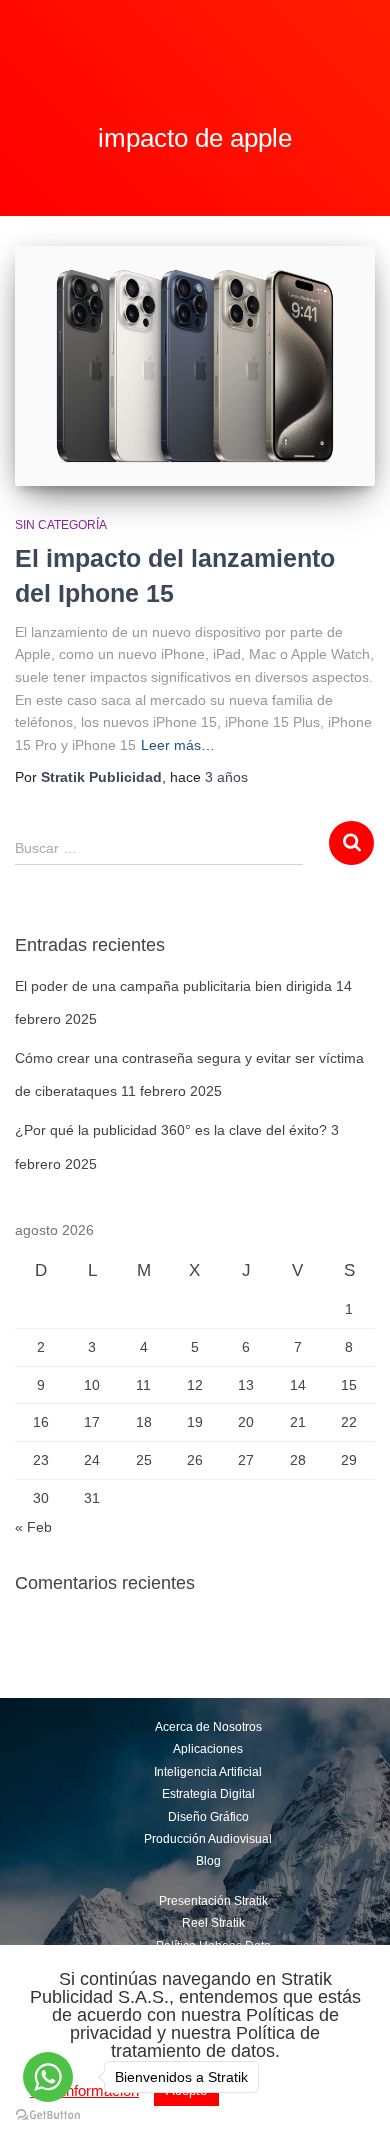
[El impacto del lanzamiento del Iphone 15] (195, 366)
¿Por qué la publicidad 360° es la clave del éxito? (171, 1130)
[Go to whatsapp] (48, 2077)
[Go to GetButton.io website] (48, 2115)
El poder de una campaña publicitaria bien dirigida (173, 986)
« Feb (33, 1527)
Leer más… (178, 745)
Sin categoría (61, 525)
